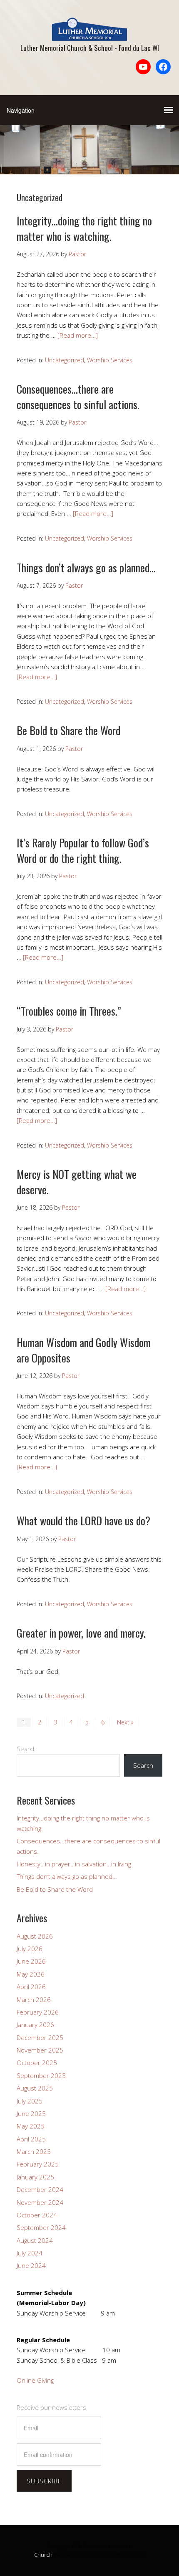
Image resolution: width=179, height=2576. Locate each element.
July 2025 (30, 2101)
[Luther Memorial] (89, 34)
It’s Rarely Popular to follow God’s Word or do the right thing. (83, 850)
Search (27, 1749)
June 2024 (31, 2265)
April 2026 (31, 1987)
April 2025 (31, 2139)
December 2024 (40, 2189)
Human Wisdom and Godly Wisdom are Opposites (84, 1350)
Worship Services (110, 360)
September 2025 (41, 2075)
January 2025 (35, 2177)
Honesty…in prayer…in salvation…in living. (75, 1864)
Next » (125, 1722)
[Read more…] (78, 335)
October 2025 (37, 2063)
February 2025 (38, 2164)
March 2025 (34, 2151)
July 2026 (30, 1949)
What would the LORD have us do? (83, 1521)
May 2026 (31, 1974)
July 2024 (30, 2253)
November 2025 (40, 2050)
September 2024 (41, 2227)
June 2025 (31, 2113)
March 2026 (34, 2000)
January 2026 (35, 2025)
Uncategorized (65, 360)
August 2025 (35, 2088)
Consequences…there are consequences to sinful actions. (78, 396)
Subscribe (44, 2481)
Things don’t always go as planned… (86, 568)
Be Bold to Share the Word (68, 730)
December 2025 (40, 2038)
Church (43, 2555)
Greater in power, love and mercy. (81, 1633)
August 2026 (35, 1936)
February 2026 (38, 2012)
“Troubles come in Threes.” (69, 1011)
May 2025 (31, 2126)
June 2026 (31, 1961)
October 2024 (37, 2215)
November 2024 (40, 2202)
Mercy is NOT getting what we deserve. (77, 1182)
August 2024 (35, 2240)
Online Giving (35, 2380)
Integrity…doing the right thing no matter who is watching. (84, 228)
